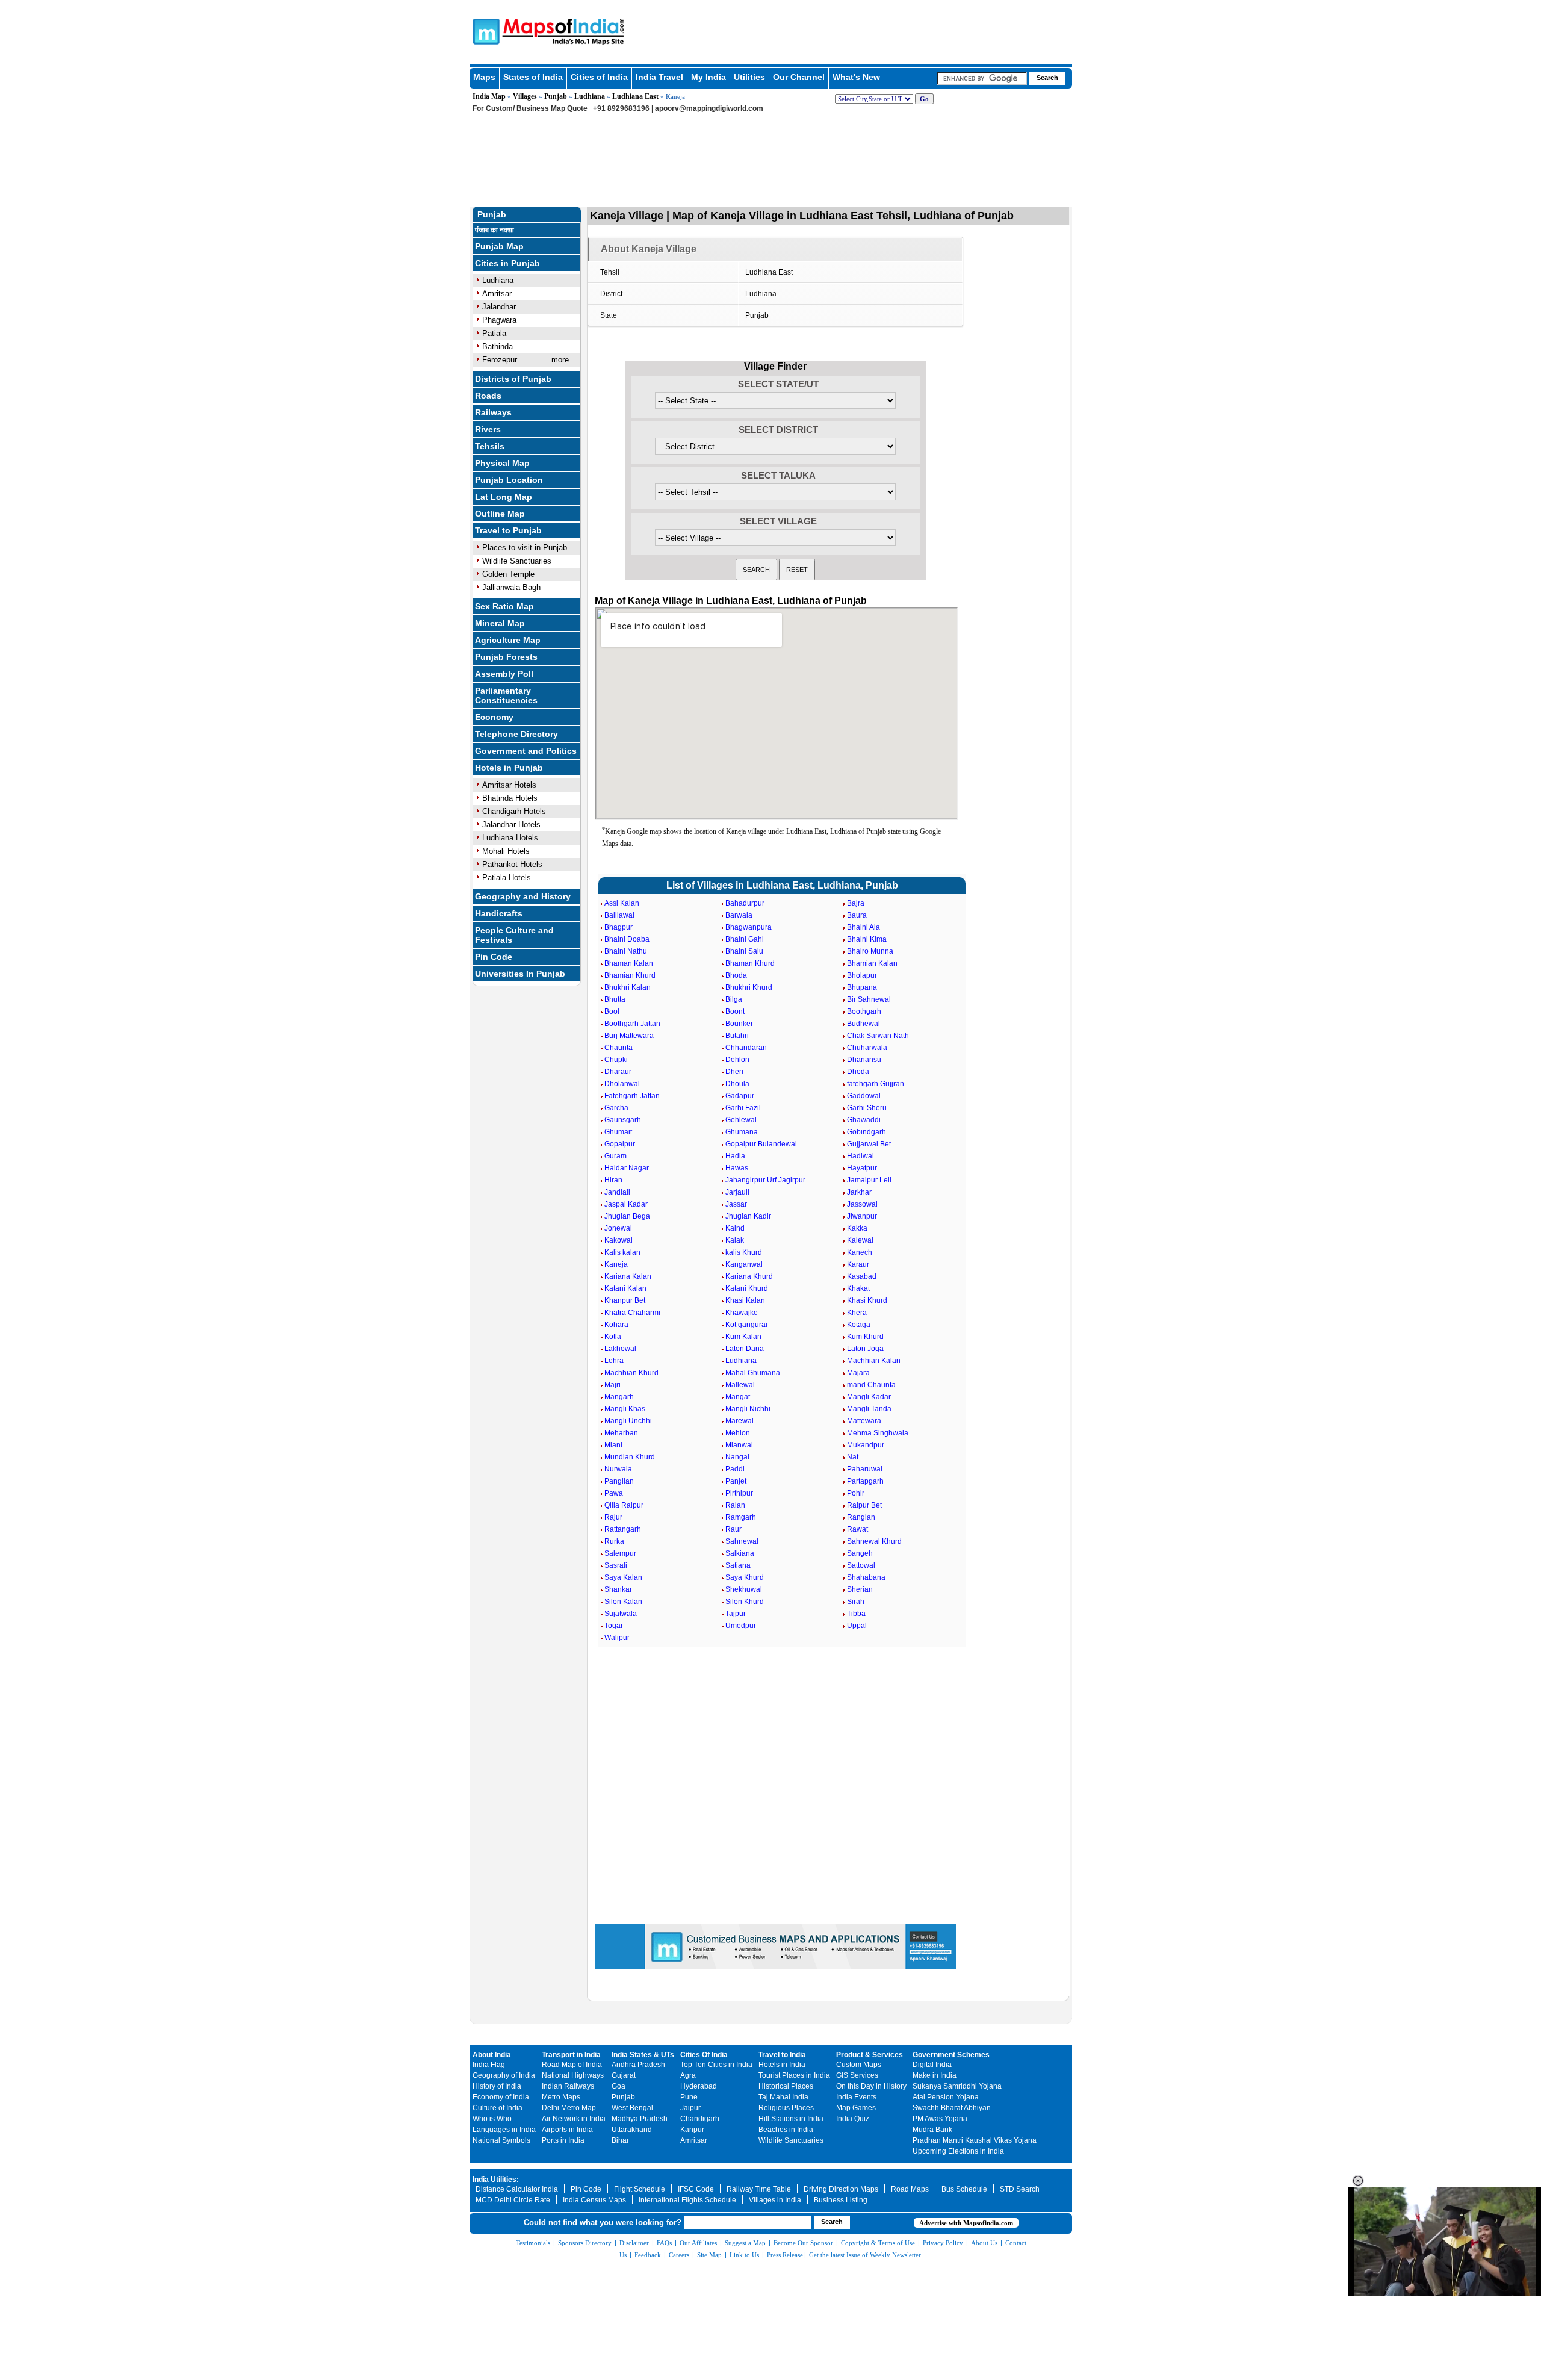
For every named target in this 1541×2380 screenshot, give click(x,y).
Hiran (613, 1180)
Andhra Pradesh (638, 2065)
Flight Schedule (640, 2189)
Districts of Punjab (513, 379)
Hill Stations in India (791, 2119)
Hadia (735, 1156)
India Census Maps (594, 2200)
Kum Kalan (743, 1337)
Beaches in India (786, 2130)
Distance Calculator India (517, 2189)
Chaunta (619, 1048)
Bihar (620, 2140)
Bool (612, 1011)
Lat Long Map (504, 497)
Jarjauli (737, 1192)
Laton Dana (745, 1349)
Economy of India (501, 2097)
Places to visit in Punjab (525, 548)
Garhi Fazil (743, 1108)
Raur (733, 1529)
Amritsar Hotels (509, 785)
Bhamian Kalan (872, 963)
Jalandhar (499, 307)
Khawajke (742, 1313)
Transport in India (571, 2055)
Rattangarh (623, 1529)
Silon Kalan (623, 1602)
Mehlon (738, 1433)
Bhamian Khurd (630, 975)
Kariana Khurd (749, 1276)
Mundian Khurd (630, 1457)
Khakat (858, 1288)
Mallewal (740, 1385)
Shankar (618, 1589)
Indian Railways (568, 2086)
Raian (735, 1505)
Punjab (556, 96)
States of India (533, 77)
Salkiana (740, 1553)
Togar (614, 1626)
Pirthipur (739, 1493)
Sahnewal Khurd (874, 1541)
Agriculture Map (508, 640)
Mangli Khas (625, 1409)
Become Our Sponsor (803, 2243)
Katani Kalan (625, 1288)
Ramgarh (741, 1517)
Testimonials (533, 2243)
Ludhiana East (635, 96)
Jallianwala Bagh (511, 587)
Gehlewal (741, 1120)
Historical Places (786, 2086)
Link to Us (744, 2255)
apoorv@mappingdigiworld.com (709, 108)
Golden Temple (508, 574)
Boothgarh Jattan (632, 1024)
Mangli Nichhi (748, 1409)
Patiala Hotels (507, 878)
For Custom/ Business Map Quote (530, 108)
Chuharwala (867, 1048)
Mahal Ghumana (753, 1373)
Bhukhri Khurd (749, 987)
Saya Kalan (623, 1577)
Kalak (735, 1240)
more (560, 360)
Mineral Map (500, 623)
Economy (494, 717)
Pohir (856, 1493)
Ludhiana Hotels (510, 838)
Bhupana (862, 987)
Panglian (619, 1481)
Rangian (861, 1517)
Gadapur (740, 1096)
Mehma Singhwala (878, 1433)
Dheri (734, 1072)
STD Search (1020, 2189)
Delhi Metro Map (569, 2108)
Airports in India (567, 2130)
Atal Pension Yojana (946, 2097)
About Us (984, 2243)
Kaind (735, 1228)
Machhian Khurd (631, 1373)
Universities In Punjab (520, 974)
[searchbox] (982, 78)
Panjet (736, 1481)
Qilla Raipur (624, 1505)
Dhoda (858, 1072)
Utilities (749, 77)
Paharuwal (865, 1469)
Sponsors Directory (585, 2243)
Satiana (738, 1565)
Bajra (856, 903)
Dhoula (737, 1084)
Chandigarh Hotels (514, 811)
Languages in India (504, 2130)
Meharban (621, 1433)
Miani (613, 1445)
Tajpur (736, 1614)
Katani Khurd (747, 1288)
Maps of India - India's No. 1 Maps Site (485, 31)
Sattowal (861, 1565)
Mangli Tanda (869, 1409)
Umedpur (741, 1626)
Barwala (739, 915)
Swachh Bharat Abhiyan (952, 2108)
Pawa (614, 1493)
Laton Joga (865, 1349)
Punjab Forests (506, 657)
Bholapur (862, 975)
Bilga (734, 999)
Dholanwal (622, 1084)
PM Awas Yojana (940, 2119)
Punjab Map (499, 246)
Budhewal (864, 1024)
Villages (525, 96)
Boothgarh (864, 1011)
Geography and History (523, 896)
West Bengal (632, 2108)
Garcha (616, 1108)
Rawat (857, 1529)
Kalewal (860, 1240)
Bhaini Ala (864, 927)
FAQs (664, 2243)
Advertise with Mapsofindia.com (966, 2223)
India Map (489, 96)
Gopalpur (620, 1144)
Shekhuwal (744, 1589)
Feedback (648, 2255)
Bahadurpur (745, 903)
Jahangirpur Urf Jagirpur (765, 1180)
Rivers (488, 429)
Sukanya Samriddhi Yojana (957, 2086)
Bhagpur (619, 927)
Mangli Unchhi (628, 1421)
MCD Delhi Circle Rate (513, 2200)
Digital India (932, 2065)
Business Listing (841, 2200)
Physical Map (502, 463)
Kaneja (616, 1264)
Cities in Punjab (507, 263)
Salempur (620, 1553)
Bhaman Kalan (629, 963)
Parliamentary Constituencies (506, 695)
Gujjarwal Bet (869, 1144)
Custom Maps (859, 2065)
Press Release (785, 2255)
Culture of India (498, 2108)
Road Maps (910, 2189)
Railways (493, 412)
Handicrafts (499, 913)
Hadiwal (860, 1156)
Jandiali (617, 1192)
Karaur (858, 1264)
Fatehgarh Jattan (632, 1096)
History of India (497, 2086)
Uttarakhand (632, 2130)
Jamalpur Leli (869, 1180)
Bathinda (498, 346)
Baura (857, 915)
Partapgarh (865, 1481)
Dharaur (618, 1072)
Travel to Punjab (508, 530)
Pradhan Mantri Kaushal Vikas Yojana (975, 2140)
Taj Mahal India (783, 2097)
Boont (735, 1011)
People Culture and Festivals (514, 935)
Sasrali (616, 1565)
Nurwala (618, 1469)
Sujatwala (621, 1614)
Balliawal (619, 915)
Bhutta (615, 999)
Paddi (735, 1469)
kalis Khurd (744, 1252)
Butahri (737, 1036)
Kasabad (862, 1276)
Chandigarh (700, 2119)
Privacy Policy (943, 2243)
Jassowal (862, 1204)
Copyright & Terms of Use (878, 2243)
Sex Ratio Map (504, 606)
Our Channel (799, 77)
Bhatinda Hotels (510, 798)
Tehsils (490, 446)
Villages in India (775, 2200)
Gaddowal (864, 1096)
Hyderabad (699, 2086)
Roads (488, 396)
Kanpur (692, 2130)
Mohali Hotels (506, 851)
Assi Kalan (622, 903)
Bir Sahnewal (869, 999)
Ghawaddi (864, 1120)
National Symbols (501, 2140)
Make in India (935, 2075)
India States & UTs (643, 2055)
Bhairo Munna (870, 951)
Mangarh (619, 1397)
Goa (619, 2086)
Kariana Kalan (628, 1276)
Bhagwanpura (749, 927)
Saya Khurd (745, 1577)
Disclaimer (634, 2243)
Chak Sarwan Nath (878, 1036)
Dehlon (737, 1060)
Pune (689, 2097)
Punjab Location (509, 480)
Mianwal (739, 1445)
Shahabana (866, 1577)
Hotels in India (782, 2065)
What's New (856, 77)
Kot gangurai (746, 1325)
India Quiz (853, 2119)
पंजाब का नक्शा (495, 230)
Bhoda (736, 975)
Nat (853, 1457)
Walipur (617, 1638)
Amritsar (497, 294)
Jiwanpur (862, 1216)
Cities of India (599, 77)
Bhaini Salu (744, 951)
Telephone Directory (516, 734)
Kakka (857, 1228)
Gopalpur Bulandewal (761, 1144)
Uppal (857, 1626)
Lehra (614, 1361)
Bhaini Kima (867, 939)
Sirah (856, 1602)
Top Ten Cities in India (716, 2065)
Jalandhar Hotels (511, 825)
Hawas (737, 1168)
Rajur (613, 1517)
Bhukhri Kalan (628, 987)
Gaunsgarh (623, 1120)
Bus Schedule (964, 2189)
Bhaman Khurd (750, 963)
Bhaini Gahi (745, 939)
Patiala (494, 333)
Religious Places (786, 2108)
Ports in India (563, 2140)
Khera (857, 1313)
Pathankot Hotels (512, 864)
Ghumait (618, 1132)
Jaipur (690, 2108)
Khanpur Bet (625, 1300)
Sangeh (860, 1553)
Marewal (739, 1421)
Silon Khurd (745, 1602)
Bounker (739, 1024)
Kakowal (619, 1240)
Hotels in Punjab (509, 768)
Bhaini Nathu (626, 951)
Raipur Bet (864, 1505)
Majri (612, 1385)
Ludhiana (590, 96)
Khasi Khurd (867, 1300)
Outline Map (500, 514)
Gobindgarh (867, 1132)
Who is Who (492, 2119)
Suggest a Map (745, 2243)
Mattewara (864, 1421)
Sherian (860, 1589)
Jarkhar (859, 1192)
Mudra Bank (932, 2130)
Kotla (613, 1337)
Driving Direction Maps (841, 2189)
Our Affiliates (698, 2243)
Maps (484, 77)
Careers (679, 2255)
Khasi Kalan (745, 1300)
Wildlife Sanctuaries (517, 561)
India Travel (659, 77)
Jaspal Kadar (626, 1204)
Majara (858, 1373)
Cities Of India (704, 2055)
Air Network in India (574, 2119)
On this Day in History (871, 2086)
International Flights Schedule (687, 2200)
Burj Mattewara (629, 1036)
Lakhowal (620, 1349)
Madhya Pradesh (640, 2119)
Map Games (856, 2108)
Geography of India (504, 2075)
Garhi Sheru (867, 1108)
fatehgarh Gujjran (876, 1084)
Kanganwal (744, 1264)
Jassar (736, 1204)
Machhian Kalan (874, 1361)
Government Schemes (951, 2055)
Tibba (856, 1614)
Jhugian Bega (627, 1216)
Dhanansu (864, 1060)
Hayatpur (862, 1168)
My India (708, 77)
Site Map (709, 2255)
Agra (688, 2075)
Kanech (860, 1252)
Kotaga (859, 1325)
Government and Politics (526, 751)
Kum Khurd (865, 1337)
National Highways (573, 2075)
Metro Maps (561, 2097)
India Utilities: (496, 2180)
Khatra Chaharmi (632, 1313)
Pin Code (494, 957)
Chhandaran (746, 1048)
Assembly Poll (504, 674)
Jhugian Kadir (748, 1216)
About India (492, 2055)
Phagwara (499, 320)
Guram (615, 1156)
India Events (856, 2097)
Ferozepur (500, 360)
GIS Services (857, 2075)
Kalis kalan (622, 1252)
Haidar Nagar (627, 1168)
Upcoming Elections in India (958, 2151)
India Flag (489, 2065)
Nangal (737, 1457)
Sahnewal (742, 1541)
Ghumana (742, 1132)
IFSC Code (696, 2189)
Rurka (614, 1541)
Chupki (616, 1060)
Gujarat (624, 2075)
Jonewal (618, 1228)
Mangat (738, 1397)
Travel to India (782, 2055)
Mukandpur (866, 1445)
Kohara (616, 1325)
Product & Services (870, 2055)
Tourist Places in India (794, 2075)
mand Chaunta (871, 1385)
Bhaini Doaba (627, 939)
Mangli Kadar (869, 1397)
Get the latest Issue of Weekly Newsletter (865, 2255)
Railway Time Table (759, 2189)
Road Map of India (572, 2065)
